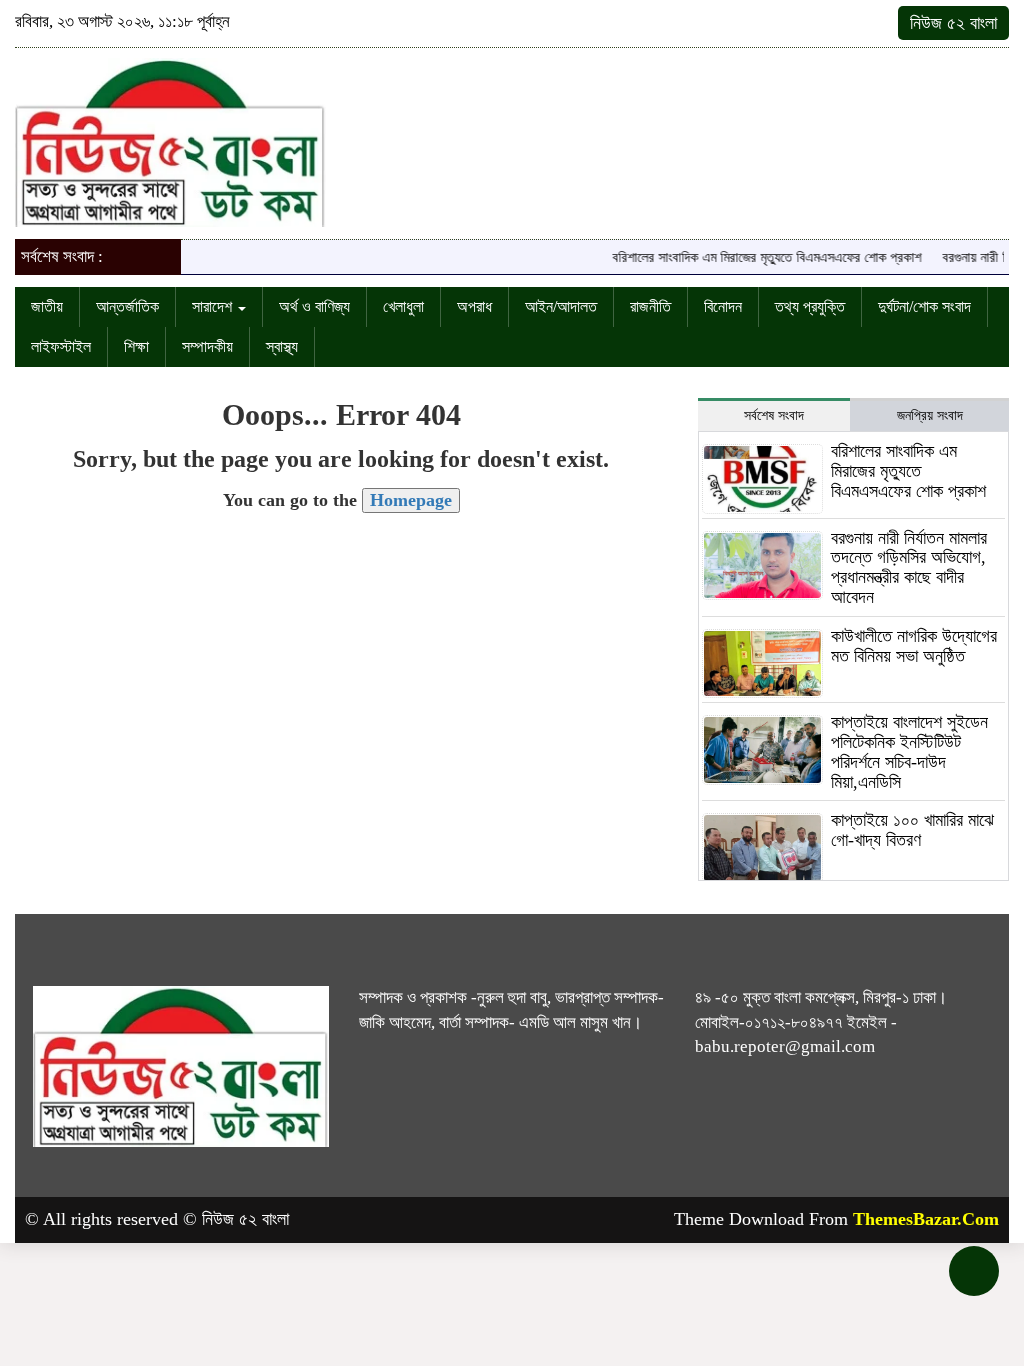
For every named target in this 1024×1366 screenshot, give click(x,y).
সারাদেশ (214, 306)
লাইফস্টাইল (61, 346)
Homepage (411, 500)
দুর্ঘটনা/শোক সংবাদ (924, 306)
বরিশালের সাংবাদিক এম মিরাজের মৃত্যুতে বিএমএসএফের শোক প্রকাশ (753, 257)
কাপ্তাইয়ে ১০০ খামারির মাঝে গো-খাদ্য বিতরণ (912, 830)
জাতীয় (47, 306)
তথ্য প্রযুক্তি (810, 306)
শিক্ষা (136, 346)
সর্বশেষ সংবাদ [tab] (774, 415)
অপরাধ (474, 306)
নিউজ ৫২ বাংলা (953, 23)
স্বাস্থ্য (282, 346)
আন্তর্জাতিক (127, 306)
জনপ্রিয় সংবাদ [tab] (930, 415)
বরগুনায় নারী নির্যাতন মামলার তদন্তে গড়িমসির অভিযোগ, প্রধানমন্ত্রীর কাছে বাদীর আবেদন (909, 567)
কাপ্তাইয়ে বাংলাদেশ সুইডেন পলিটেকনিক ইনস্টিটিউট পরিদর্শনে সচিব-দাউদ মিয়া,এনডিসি (909, 751)
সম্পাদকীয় (207, 346)
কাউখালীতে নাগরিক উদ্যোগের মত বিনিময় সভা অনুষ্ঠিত (914, 646)
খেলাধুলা (403, 306)
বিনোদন (723, 306)
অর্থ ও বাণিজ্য (314, 306)
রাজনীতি (650, 306)
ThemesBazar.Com (926, 1219)
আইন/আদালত (561, 306)
